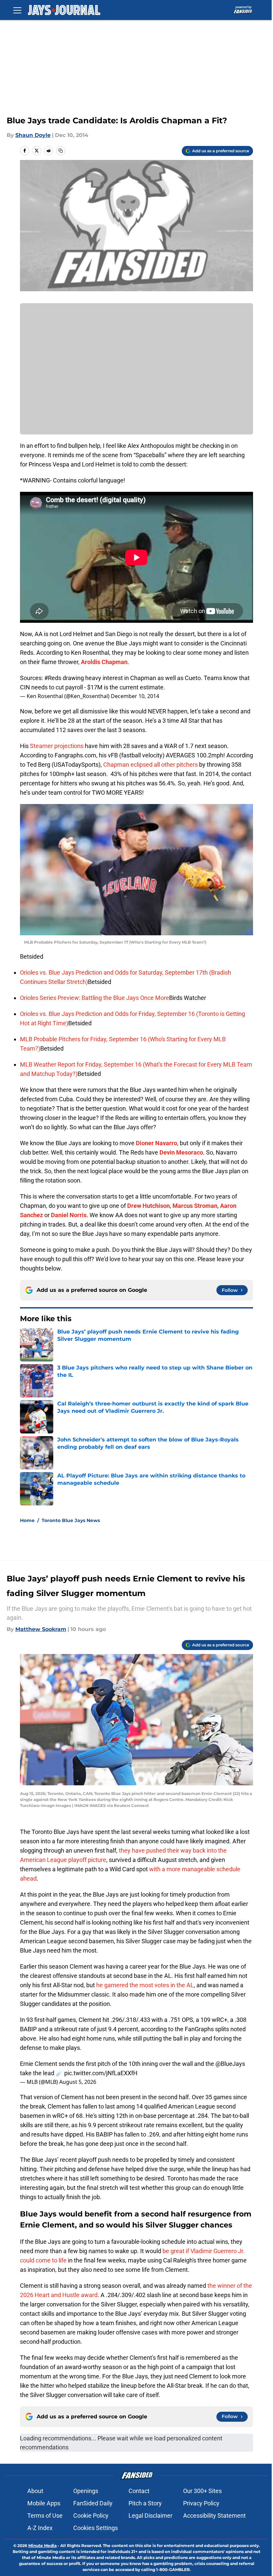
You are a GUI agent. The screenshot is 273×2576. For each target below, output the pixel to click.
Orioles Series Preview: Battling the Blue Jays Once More (95, 998)
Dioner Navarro (156, 1143)
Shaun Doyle (33, 135)
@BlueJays (230, 2064)
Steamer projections (57, 746)
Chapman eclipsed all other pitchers (150, 765)
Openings (86, 2491)
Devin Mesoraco (181, 1152)
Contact (139, 2491)
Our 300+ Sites (202, 2491)
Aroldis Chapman (104, 662)
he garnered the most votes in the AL (144, 1985)
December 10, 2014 (135, 696)
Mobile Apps (44, 2503)
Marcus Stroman (195, 1206)
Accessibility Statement (214, 2516)
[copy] (61, 151)
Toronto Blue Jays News (71, 1520)
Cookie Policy (91, 2516)
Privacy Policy (201, 2503)
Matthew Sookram (41, 1629)
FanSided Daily (93, 2503)
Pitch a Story (145, 2503)
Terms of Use (45, 2516)
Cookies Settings (96, 2528)
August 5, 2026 (78, 2082)
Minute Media (42, 2546)
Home (27, 1520)
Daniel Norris (69, 1215)
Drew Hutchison (148, 1206)
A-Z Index (40, 2528)
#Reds (53, 678)
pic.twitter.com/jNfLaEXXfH (101, 2073)
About (35, 2491)
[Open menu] (17, 10)
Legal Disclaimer (150, 2516)
